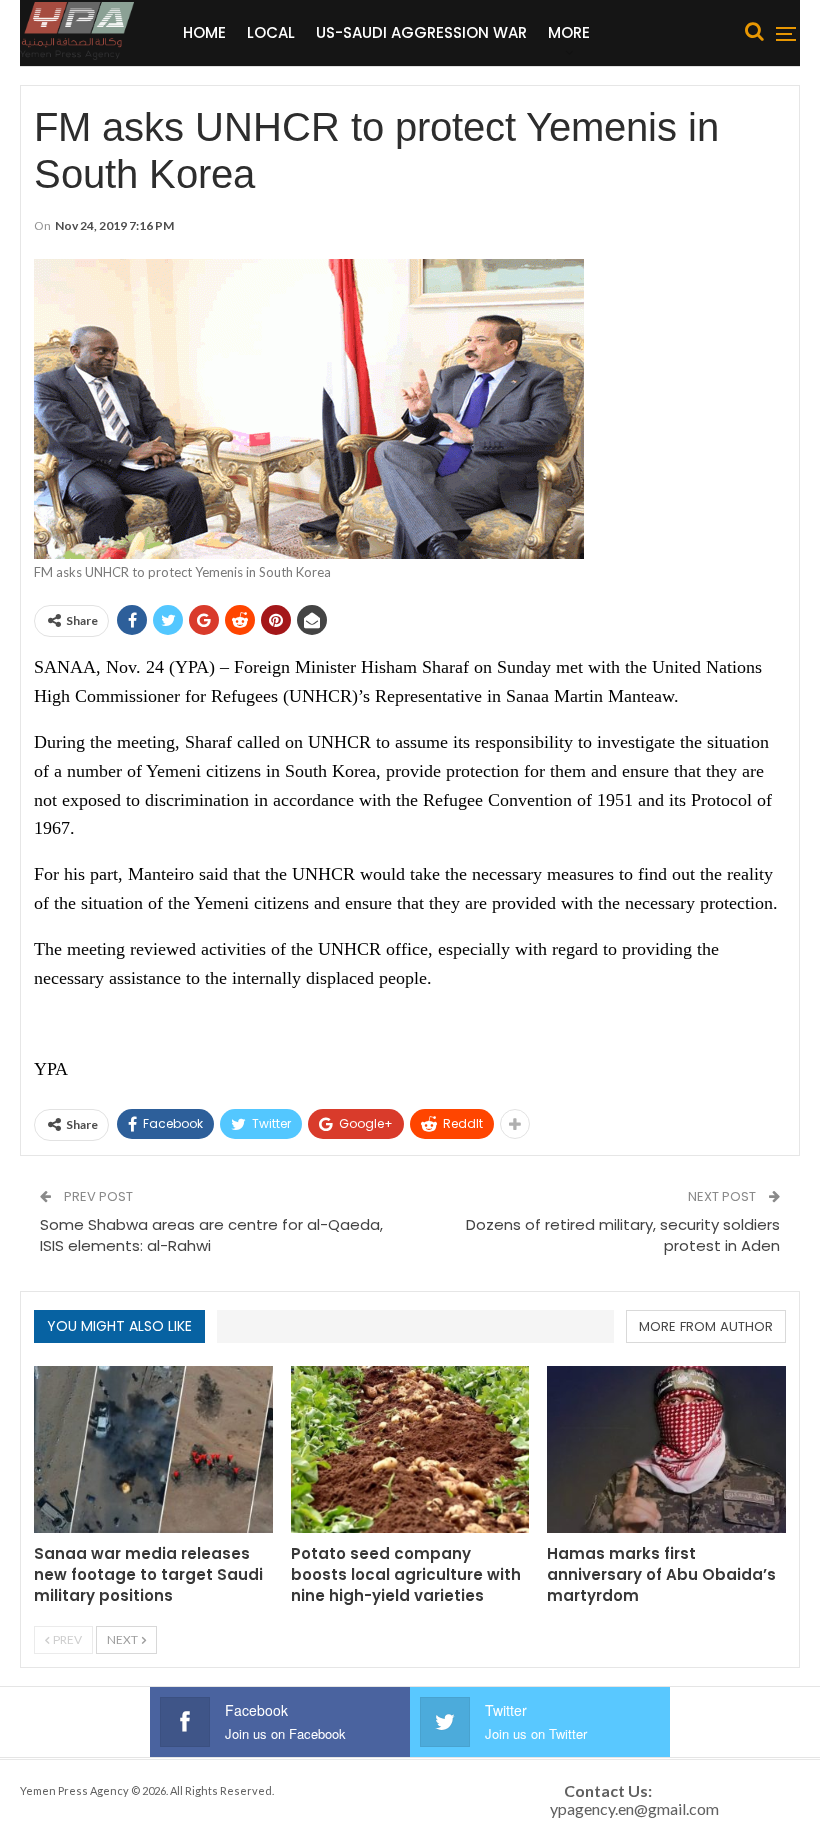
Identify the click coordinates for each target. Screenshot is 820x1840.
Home (204, 32)
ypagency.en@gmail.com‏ (634, 1808)
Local (271, 32)
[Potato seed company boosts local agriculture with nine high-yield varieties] (410, 1449)
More (569, 32)
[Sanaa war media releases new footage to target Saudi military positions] (153, 1449)
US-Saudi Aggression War (421, 32)
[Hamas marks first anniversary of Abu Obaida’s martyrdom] (666, 1449)
